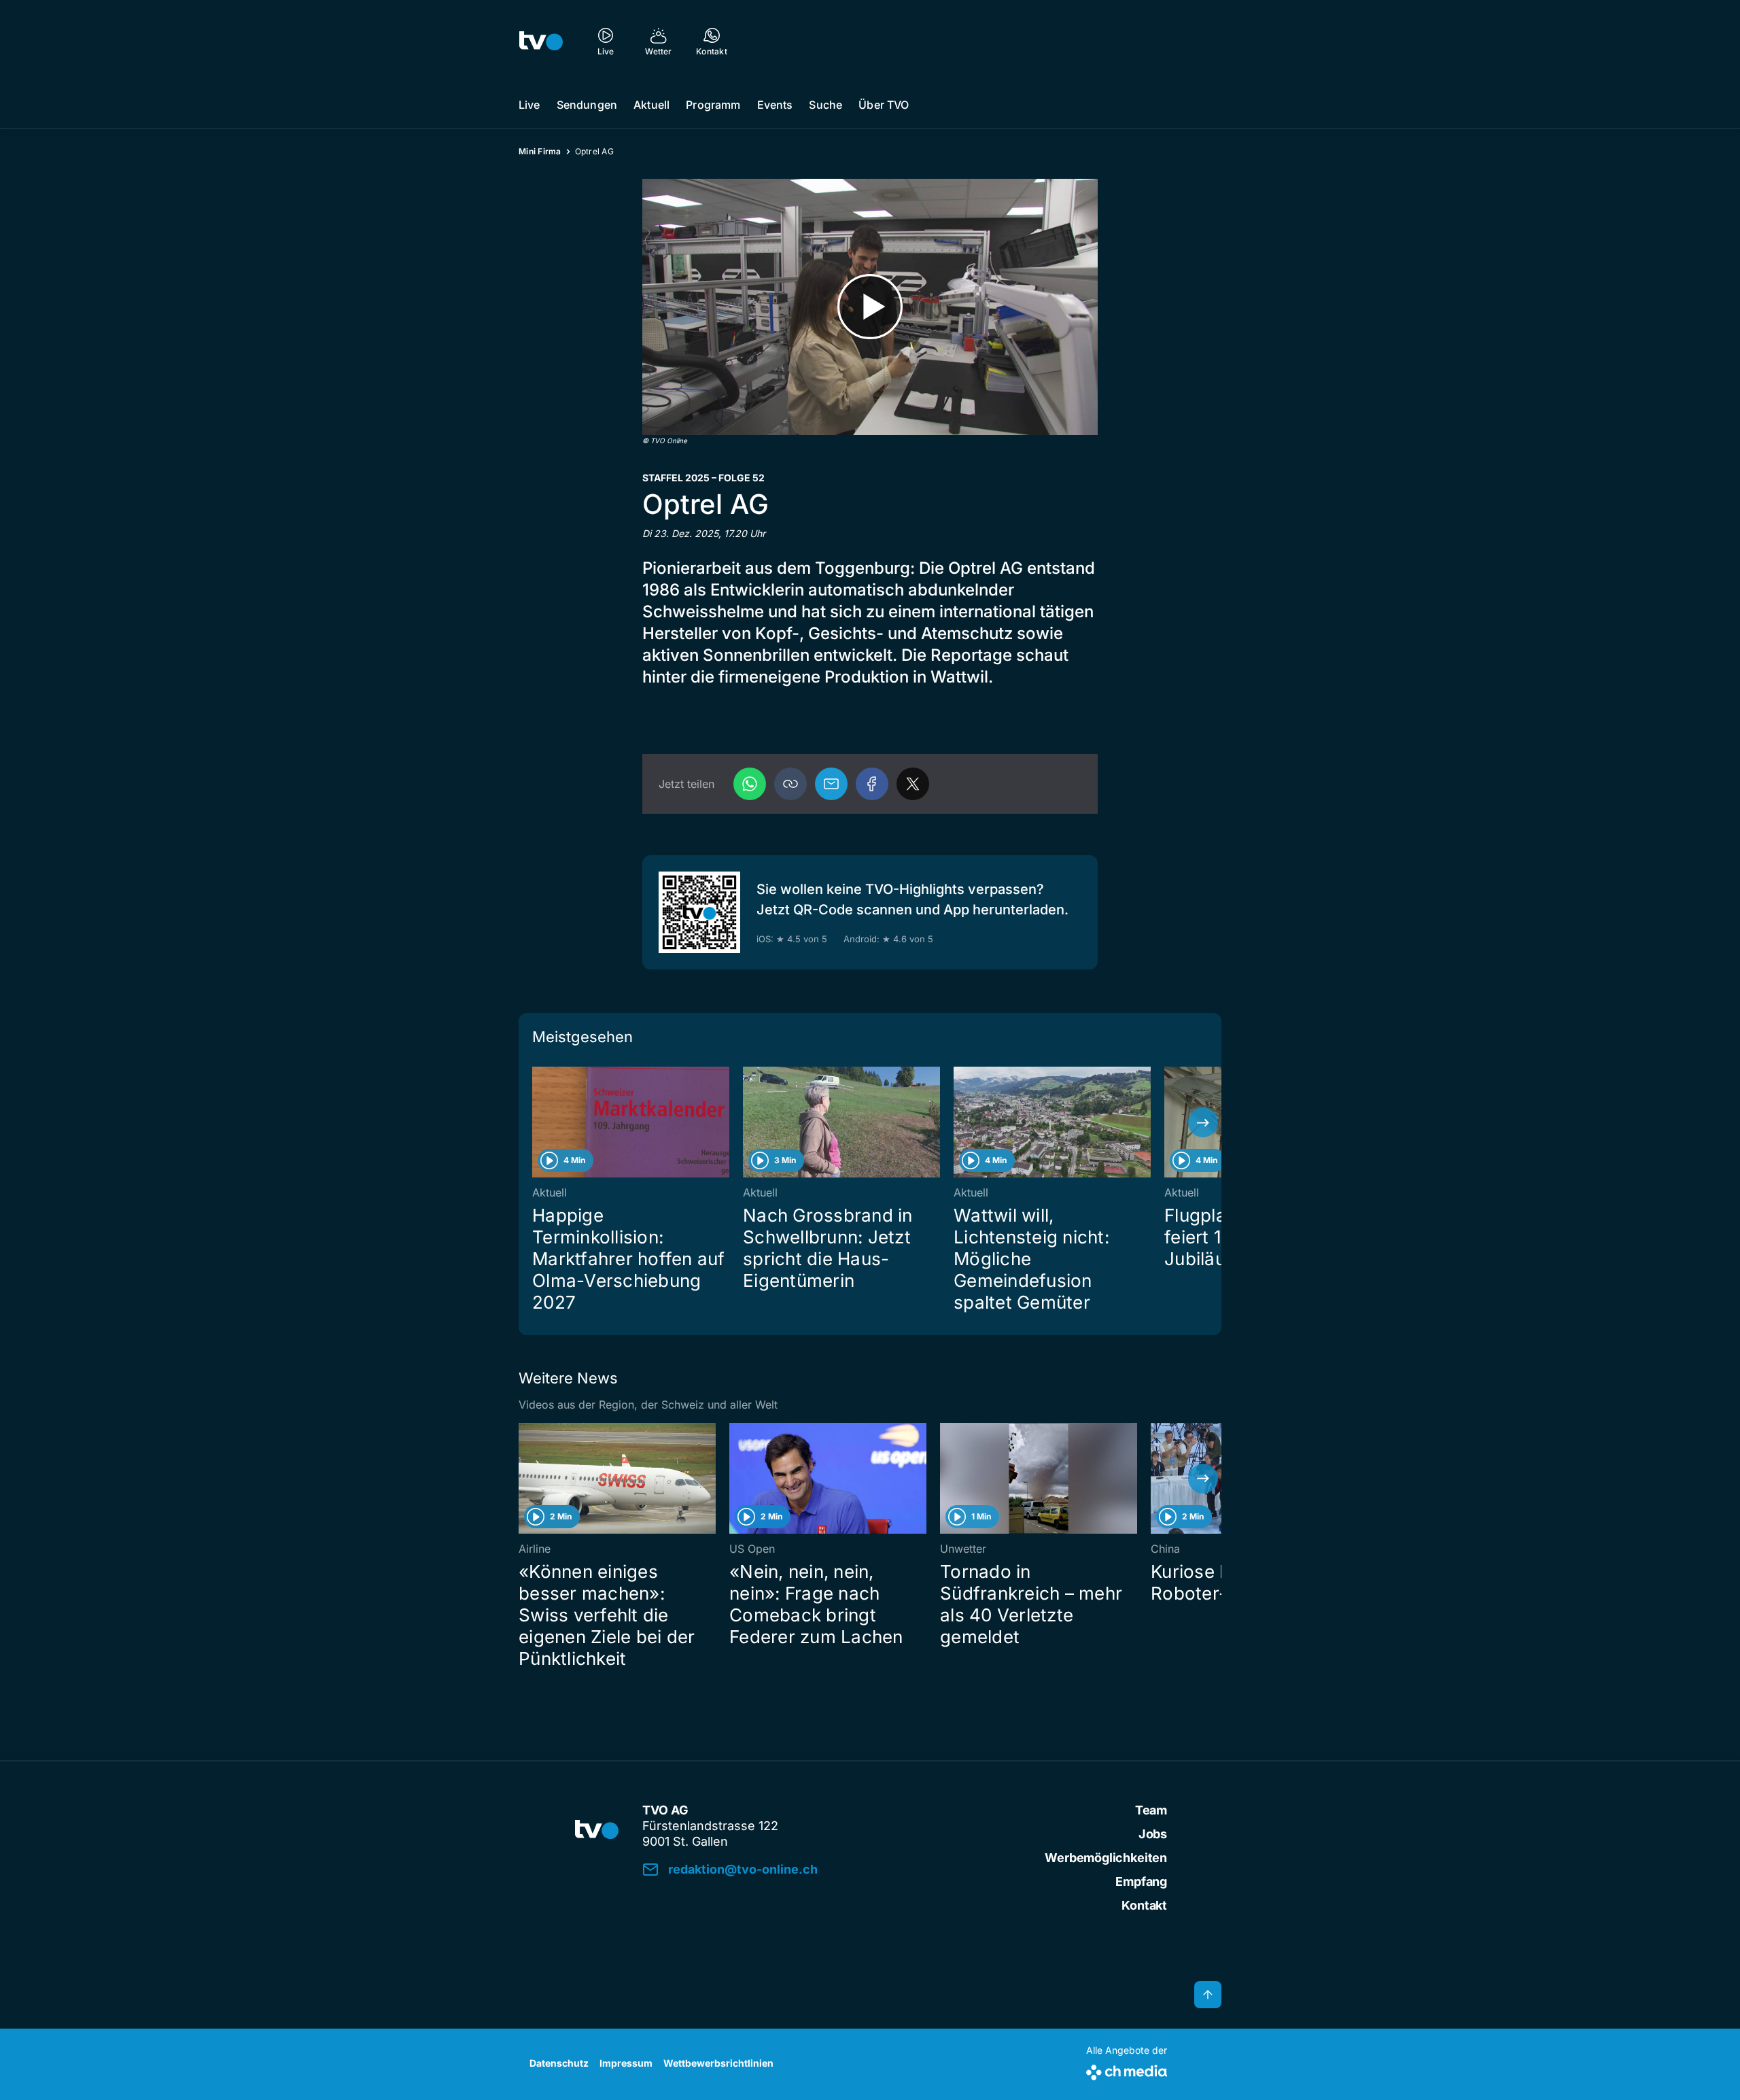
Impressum (626, 2063)
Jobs (1153, 1834)
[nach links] (537, 1122)
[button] (790, 784)
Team (1151, 1810)
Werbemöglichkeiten (1106, 1858)
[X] (913, 784)
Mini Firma (540, 151)
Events (775, 105)
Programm (713, 105)
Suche (825, 105)
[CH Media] (1127, 2070)
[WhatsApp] (750, 784)
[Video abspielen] (870, 307)
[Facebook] (872, 784)
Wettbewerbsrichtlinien (718, 2063)
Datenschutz (559, 2063)
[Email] (831, 784)
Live (529, 105)
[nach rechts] (1203, 1122)
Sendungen (587, 105)
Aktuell (651, 105)
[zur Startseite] (541, 41)
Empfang (1141, 1881)
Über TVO (884, 105)
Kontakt (1144, 1905)
